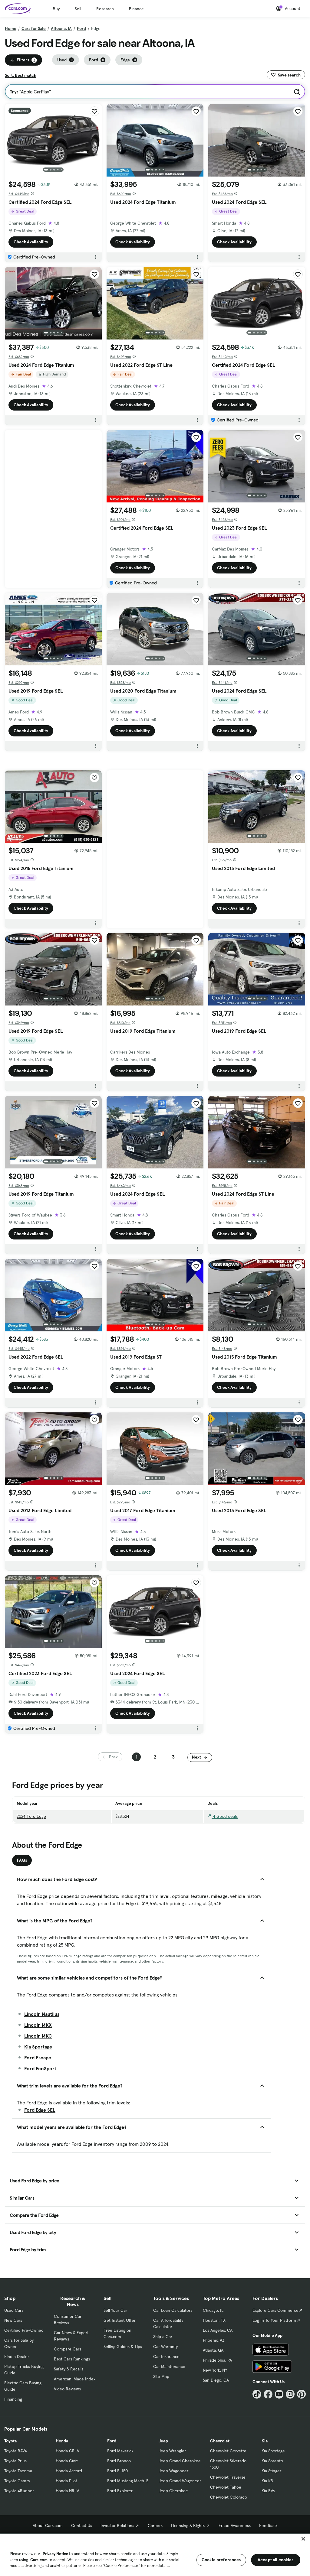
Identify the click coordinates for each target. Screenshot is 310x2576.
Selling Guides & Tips (123, 2347)
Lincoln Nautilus (42, 2014)
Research (105, 9)
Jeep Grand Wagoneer (180, 2481)
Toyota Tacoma (18, 2471)
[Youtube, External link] (279, 2394)
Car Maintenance (169, 2366)
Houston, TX (214, 2320)
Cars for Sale (34, 28)
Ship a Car (163, 2337)
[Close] (303, 2539)
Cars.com (39, 2560)
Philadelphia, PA (217, 2360)
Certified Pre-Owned (24, 2330)
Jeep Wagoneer (173, 2471)
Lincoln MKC (38, 2036)
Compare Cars (68, 2349)
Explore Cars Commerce (275, 2310)
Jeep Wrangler (172, 2451)
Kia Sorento (272, 2461)
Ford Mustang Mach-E (128, 2481)
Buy (56, 9)
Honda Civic (67, 2461)
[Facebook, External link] (268, 2394)
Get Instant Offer (120, 2320)
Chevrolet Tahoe (226, 2487)
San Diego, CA (216, 2380)
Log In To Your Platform (274, 2320)
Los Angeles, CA (218, 2330)
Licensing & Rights (188, 2526)
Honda (62, 2441)
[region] (155, 2554)
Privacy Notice (55, 2554)
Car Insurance (166, 2357)
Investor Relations (117, 2526)
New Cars (13, 2320)
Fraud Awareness (235, 2526)
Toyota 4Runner (19, 2491)
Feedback (268, 2526)
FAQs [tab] (22, 1860)
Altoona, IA (61, 28)
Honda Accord (69, 2471)
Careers (155, 2526)
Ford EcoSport (40, 2068)
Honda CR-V (68, 2451)
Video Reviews (67, 2389)
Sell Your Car (115, 2310)
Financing (13, 2399)
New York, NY (215, 2370)
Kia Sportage (38, 2047)
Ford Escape (38, 2058)
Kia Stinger (271, 2471)
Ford (81, 28)
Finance (136, 9)
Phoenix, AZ (214, 2340)
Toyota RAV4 (16, 2451)
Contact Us (82, 2526)
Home (11, 28)
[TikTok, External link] (257, 2394)
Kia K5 (267, 2481)
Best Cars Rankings (72, 2359)
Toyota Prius (15, 2461)
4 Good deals (225, 1816)
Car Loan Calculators (173, 2310)
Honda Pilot (66, 2481)
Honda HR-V (67, 2491)
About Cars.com (48, 2526)
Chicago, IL (213, 2310)
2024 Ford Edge (31, 1816)
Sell (78, 9)
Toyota (10, 2441)
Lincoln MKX (38, 2025)
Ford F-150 (117, 2471)
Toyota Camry (17, 2481)
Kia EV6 (268, 2491)
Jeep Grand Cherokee (180, 2461)
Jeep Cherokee (173, 2491)
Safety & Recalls (69, 2369)
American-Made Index (75, 2379)
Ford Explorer (120, 2491)
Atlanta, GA (213, 2350)
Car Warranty (165, 2347)
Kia (265, 2441)
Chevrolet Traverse (228, 2477)
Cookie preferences (221, 2560)
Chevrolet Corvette (228, 2451)
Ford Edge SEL (40, 2110)
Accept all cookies (276, 2560)
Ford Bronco (119, 2461)
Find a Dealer (17, 2357)
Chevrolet (220, 2441)
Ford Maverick (120, 2451)
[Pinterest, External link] (301, 2394)
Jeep (163, 2441)
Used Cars (14, 2310)
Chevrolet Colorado (229, 2497)
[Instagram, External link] (290, 2394)
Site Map (161, 2376)
